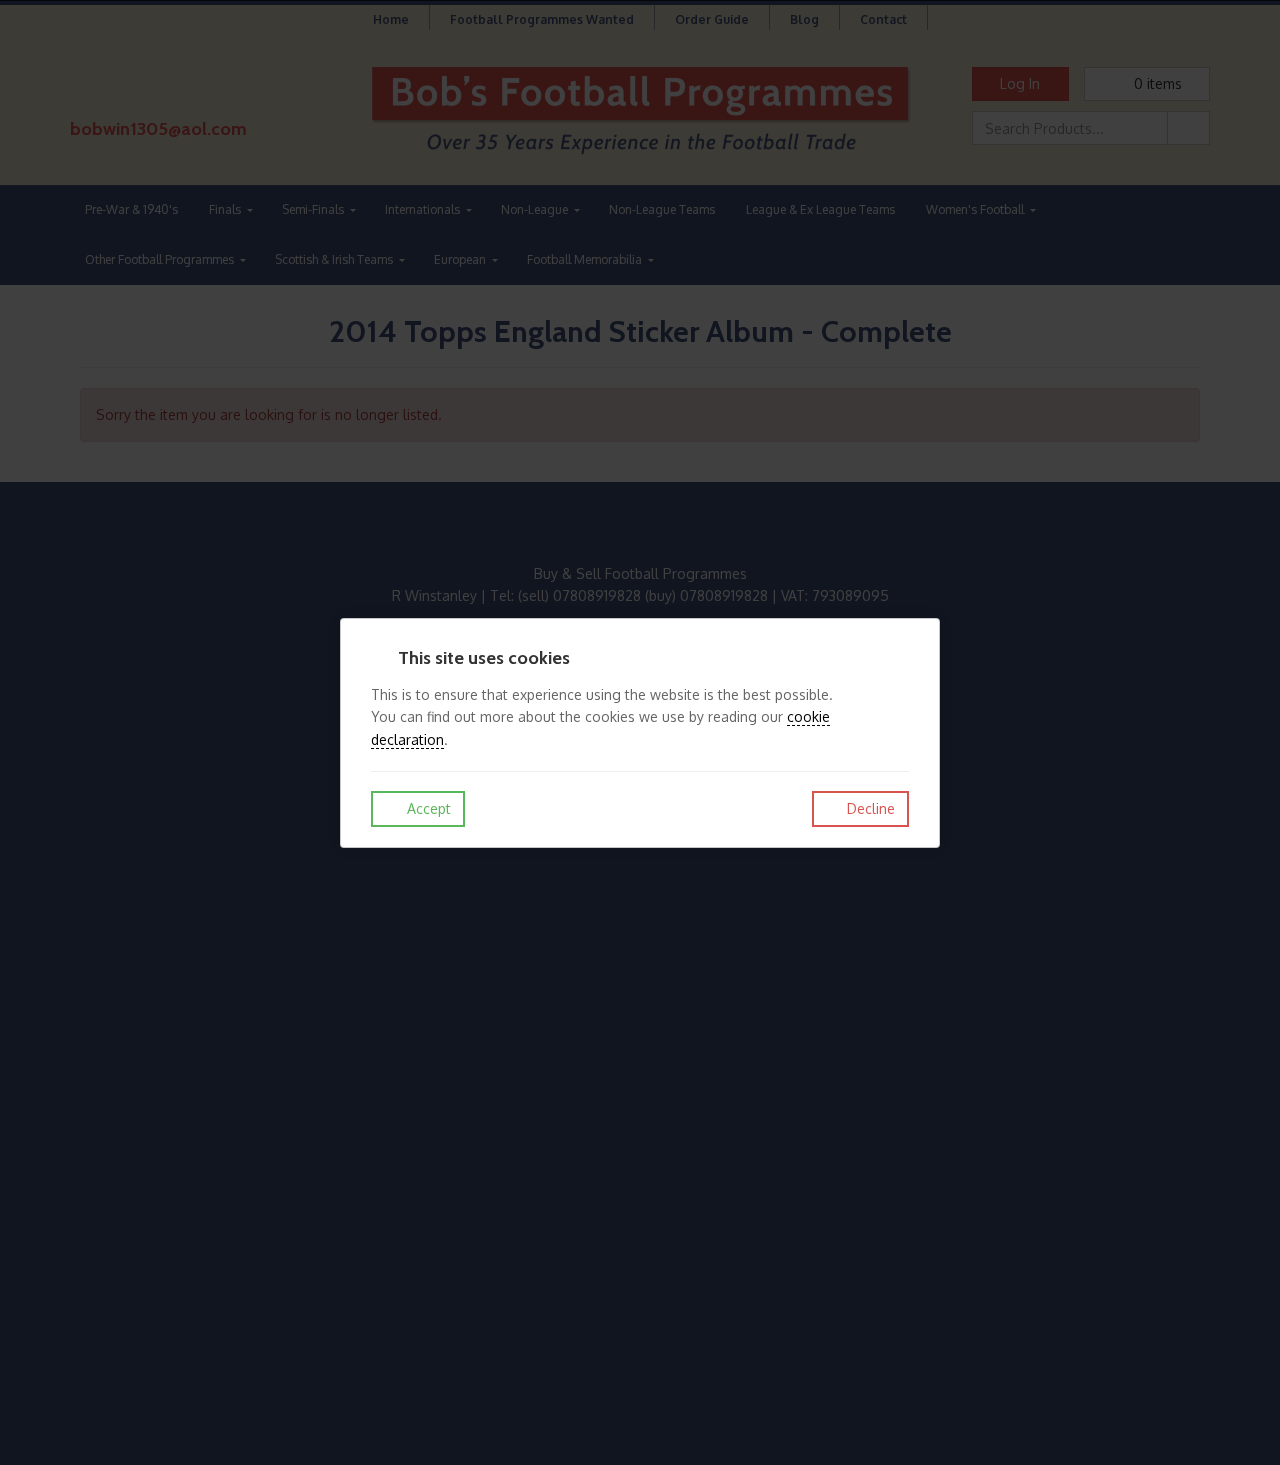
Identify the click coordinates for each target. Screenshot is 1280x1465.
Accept (427, 808)
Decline (869, 808)
